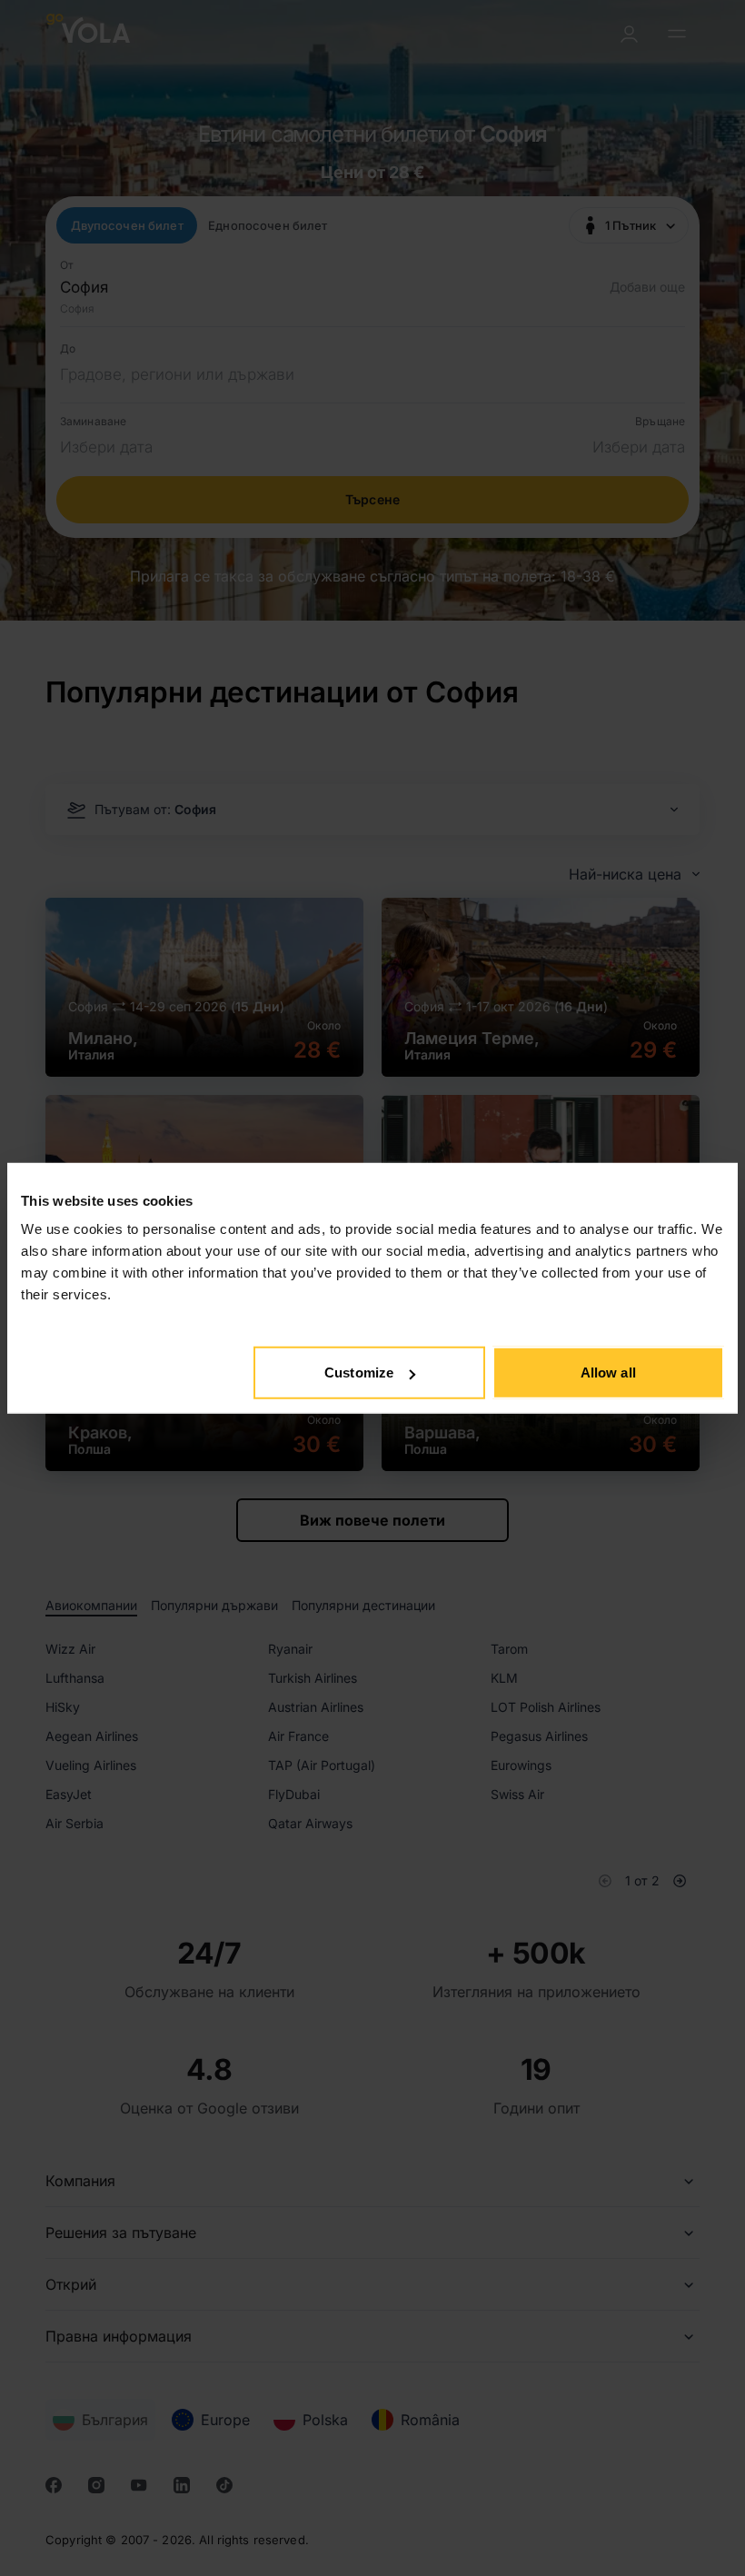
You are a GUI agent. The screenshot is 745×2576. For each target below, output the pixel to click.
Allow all (608, 1373)
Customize (359, 1373)
